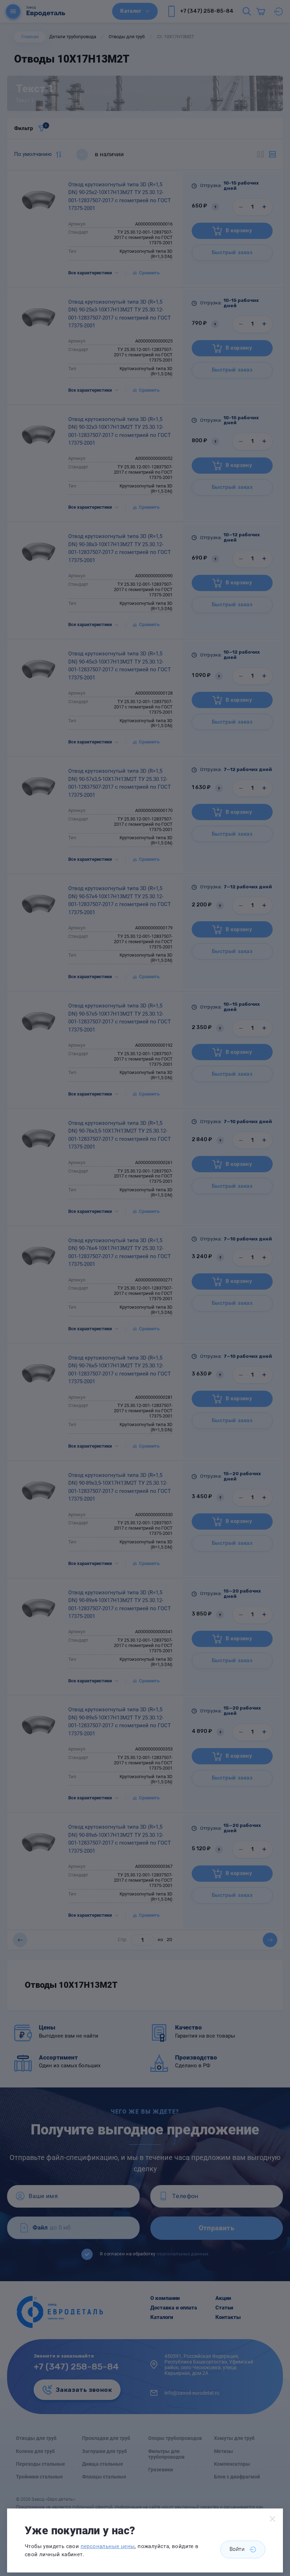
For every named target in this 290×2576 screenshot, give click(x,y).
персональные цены (108, 2546)
